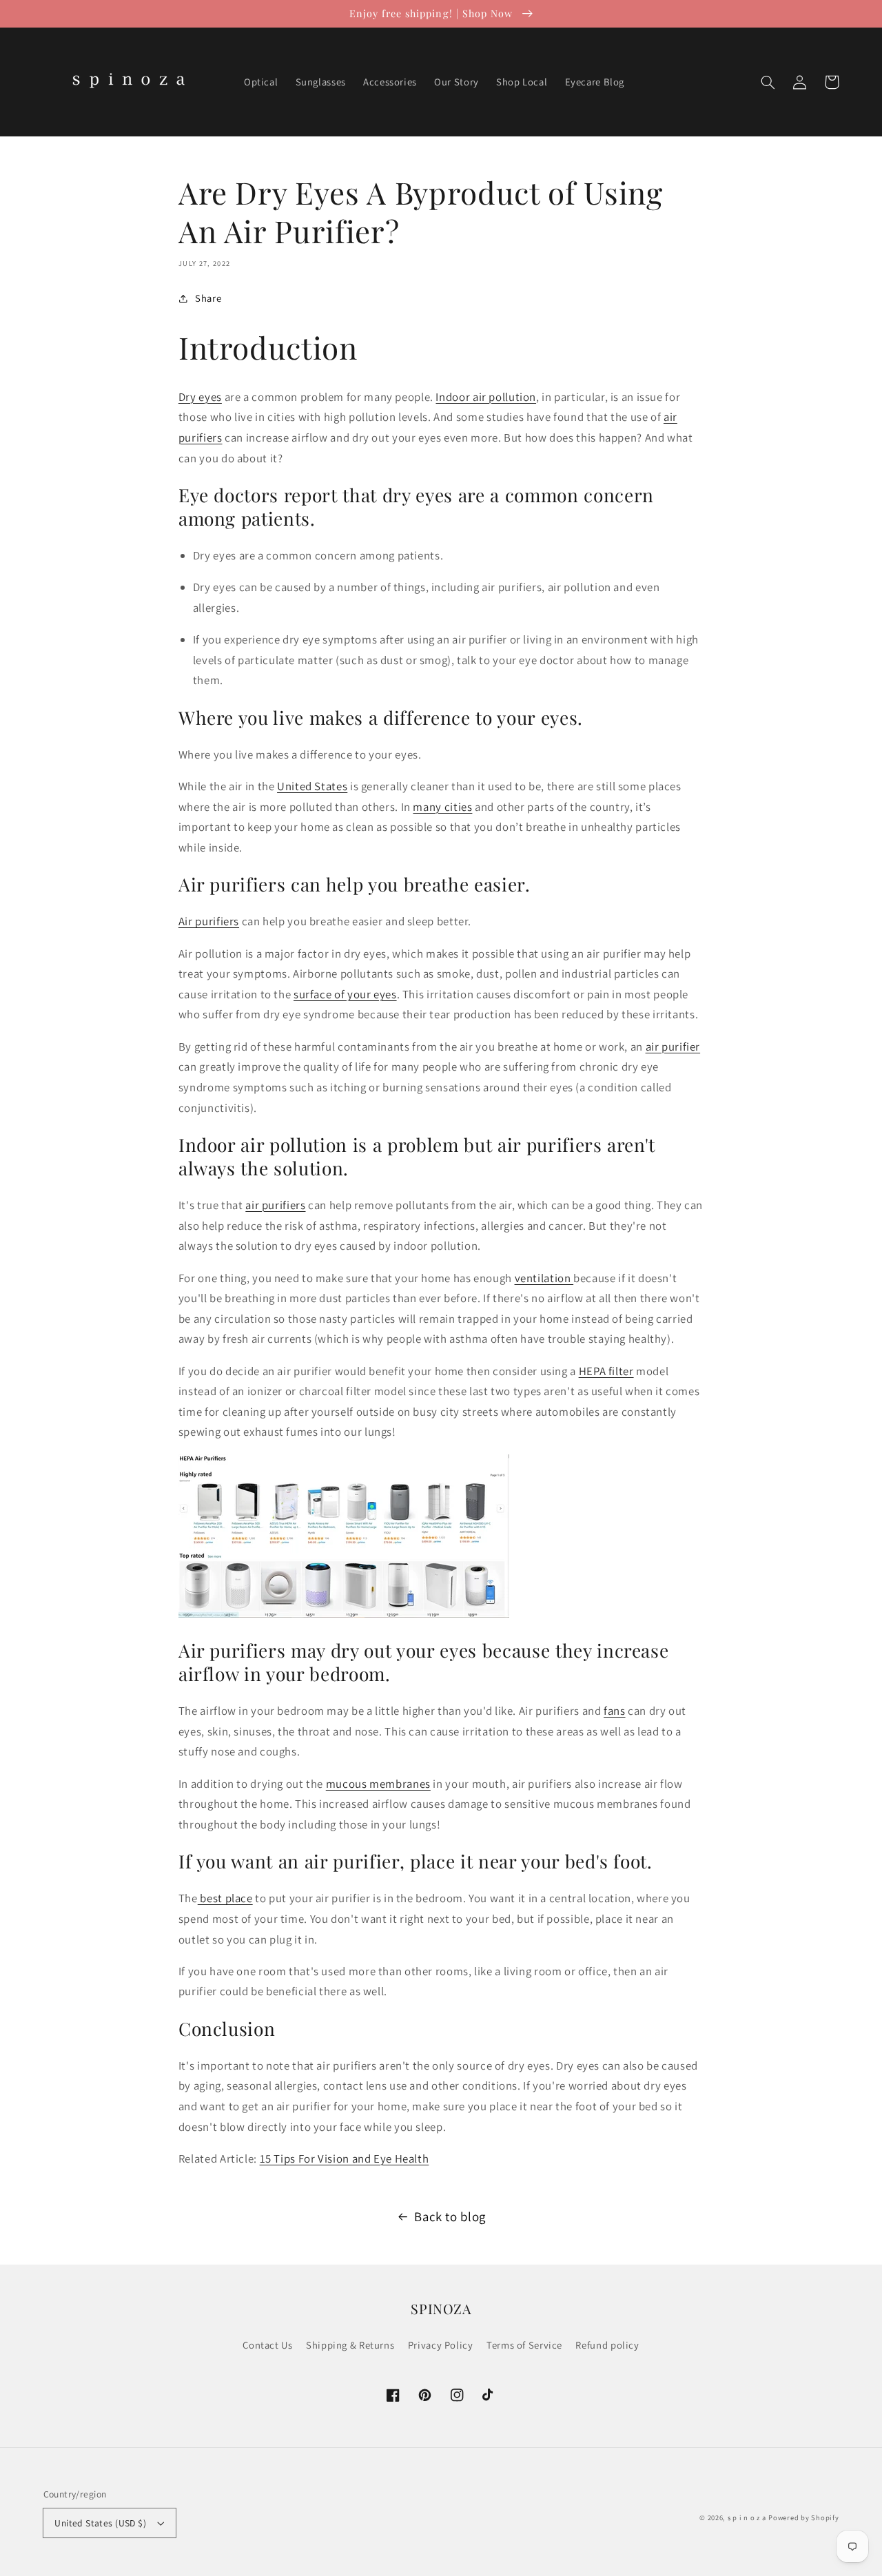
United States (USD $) (100, 2523)
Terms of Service (524, 2345)
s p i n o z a (747, 2517)
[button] (768, 82)
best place (225, 1898)
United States (312, 786)
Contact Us (267, 2345)
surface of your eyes (345, 994)
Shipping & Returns (350, 2345)
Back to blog (450, 2216)
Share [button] (208, 298)
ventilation (544, 1278)
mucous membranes (378, 1784)
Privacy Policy (441, 2345)
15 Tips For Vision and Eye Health (345, 2158)
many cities (442, 807)
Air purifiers (209, 921)
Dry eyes (200, 397)
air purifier (673, 1047)
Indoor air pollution (486, 397)
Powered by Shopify (803, 2517)
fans (615, 1711)
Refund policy (607, 2345)
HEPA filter (606, 1371)
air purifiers (275, 1205)
